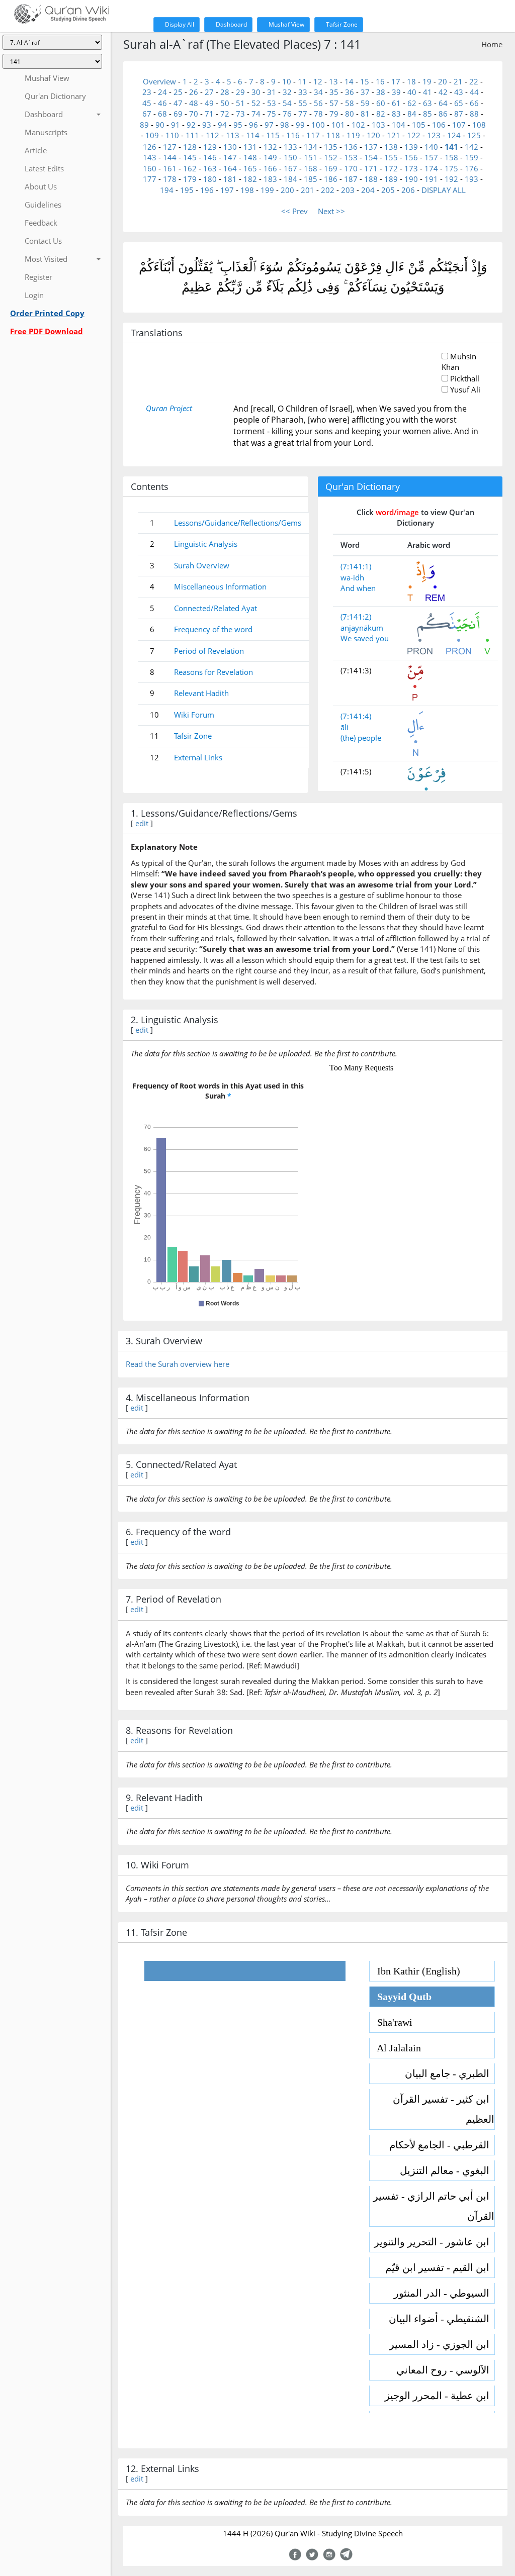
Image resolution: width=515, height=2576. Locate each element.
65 (459, 103)
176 (471, 168)
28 (225, 92)
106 (439, 125)
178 (170, 179)
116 (293, 135)
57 (334, 103)
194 (167, 190)
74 (256, 114)
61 (396, 103)
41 (427, 92)
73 (240, 114)
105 (419, 125)
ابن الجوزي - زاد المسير (442, 2344)
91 (176, 125)
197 (227, 190)
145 (190, 157)
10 (287, 81)
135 (331, 147)
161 (170, 168)
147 (230, 157)
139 (411, 147)
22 (474, 81)
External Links (198, 757)
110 (172, 135)
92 (191, 125)
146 (210, 157)
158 (451, 157)
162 (190, 168)
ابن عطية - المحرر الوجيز (440, 2396)
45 (147, 103)
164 (230, 168)
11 (302, 81)
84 (412, 114)
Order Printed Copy (47, 313)
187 (351, 179)
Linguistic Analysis (206, 544)
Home (492, 44)
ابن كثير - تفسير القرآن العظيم (444, 2109)
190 (411, 179)
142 (471, 147)
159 (471, 157)
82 (381, 114)
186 (331, 179)
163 (210, 168)
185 (311, 179)
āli (345, 727)
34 (318, 92)
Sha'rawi (391, 2022)
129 (210, 147)
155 (391, 157)
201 (308, 190)
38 (381, 92)
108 (479, 125)
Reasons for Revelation (213, 672)
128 (190, 147)
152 (331, 157)
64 (443, 103)
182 (250, 179)
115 (273, 135)
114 (253, 135)
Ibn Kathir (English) (415, 1971)
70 (194, 114)
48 (194, 103)
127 (170, 147)
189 (391, 179)
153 (351, 157)
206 (408, 190)
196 (207, 190)
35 (334, 92)
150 (290, 157)
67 (147, 114)
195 (187, 190)
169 (331, 168)
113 (233, 135)
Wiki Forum (194, 715)
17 (396, 81)
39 (396, 92)
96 (253, 125)
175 (451, 168)
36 (350, 92)
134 (311, 147)
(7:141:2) (356, 617)
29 (240, 92)
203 (348, 190)
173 (411, 168)
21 (458, 81)
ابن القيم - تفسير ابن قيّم (440, 2267)
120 (373, 135)
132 (270, 147)
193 (471, 179)
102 (358, 125)
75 (272, 114)
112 (212, 135)
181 (230, 179)
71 (209, 114)
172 (391, 168)
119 (353, 135)
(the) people (361, 738)
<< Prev (294, 211)
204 (368, 190)
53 (272, 103)
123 (434, 135)
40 (412, 92)
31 (272, 92)
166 (270, 168)
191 (431, 179)
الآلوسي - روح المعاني (445, 2370)
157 (431, 157)
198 (247, 190)
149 (270, 157)
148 (250, 157)
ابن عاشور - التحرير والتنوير (434, 2242)
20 (443, 81)
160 (150, 168)
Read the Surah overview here (178, 1364)
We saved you (365, 638)
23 (147, 92)
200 (287, 190)
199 (267, 190)
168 (311, 168)
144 (170, 157)
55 (303, 103)
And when (358, 588)
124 (454, 135)
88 (474, 114)
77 (303, 114)
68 (162, 114)
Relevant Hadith (201, 693)
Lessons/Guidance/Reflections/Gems (238, 523)
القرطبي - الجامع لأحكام (442, 2145)
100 (318, 125)
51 (240, 103)
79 (334, 114)
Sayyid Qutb (401, 1997)
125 (474, 135)
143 (150, 157)
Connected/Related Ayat (216, 608)
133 (290, 147)
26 (194, 92)
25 (178, 92)
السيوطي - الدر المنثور (444, 2293)
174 (431, 168)
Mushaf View (286, 24)
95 (238, 125)
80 (350, 114)
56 (318, 103)
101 (338, 125)
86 (443, 114)
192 (451, 179)
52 (256, 103)
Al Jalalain (395, 2048)
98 (285, 125)
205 (388, 190)
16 (380, 81)
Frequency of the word (213, 629)
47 (178, 103)
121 (394, 135)
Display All (179, 24)
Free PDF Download (47, 331)
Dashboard (231, 24)
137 (371, 147)
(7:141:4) (356, 716)
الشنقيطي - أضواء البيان (442, 2319)
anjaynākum (362, 628)
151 (311, 157)
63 (427, 103)
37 (365, 92)
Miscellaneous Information (220, 586)
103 (378, 125)
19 (427, 81)
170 (351, 168)
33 (303, 92)
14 (349, 81)
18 (411, 81)
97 (269, 125)
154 (371, 157)
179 (190, 179)
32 (287, 92)
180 (210, 179)
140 (431, 147)
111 (192, 135)
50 (225, 103)
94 (222, 125)
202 (328, 190)
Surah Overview (202, 565)
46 (162, 103)
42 (443, 92)
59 (365, 103)
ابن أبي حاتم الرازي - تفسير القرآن (434, 2206)
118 (333, 135)
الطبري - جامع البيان (450, 2073)
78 (318, 114)
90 (160, 125)
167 (290, 168)
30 (256, 92)
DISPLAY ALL (444, 190)
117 (313, 135)
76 (287, 114)
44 (474, 92)
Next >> (331, 211)
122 (414, 135)
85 (427, 114)
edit (142, 823)
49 (209, 103)
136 (351, 147)
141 (451, 147)
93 (207, 125)
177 (150, 179)
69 (178, 114)
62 (412, 103)
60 (381, 103)
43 (459, 92)
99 (300, 125)
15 (365, 81)
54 (287, 103)
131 (250, 147)
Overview (159, 81)
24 (162, 92)
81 (365, 114)
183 (270, 179)
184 (290, 179)
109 (152, 135)
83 (396, 114)
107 (459, 125)
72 (225, 114)
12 (318, 81)
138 (391, 147)
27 (209, 92)
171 (371, 168)
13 (333, 81)
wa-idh (352, 577)
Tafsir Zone (341, 24)
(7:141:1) (356, 566)
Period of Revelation (209, 651)
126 (150, 147)
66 (474, 103)
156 (411, 157)
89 (144, 125)
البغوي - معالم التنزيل (447, 2170)
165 (250, 168)
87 (459, 114)
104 (399, 125)
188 (371, 179)
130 (230, 147)
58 (350, 103)
